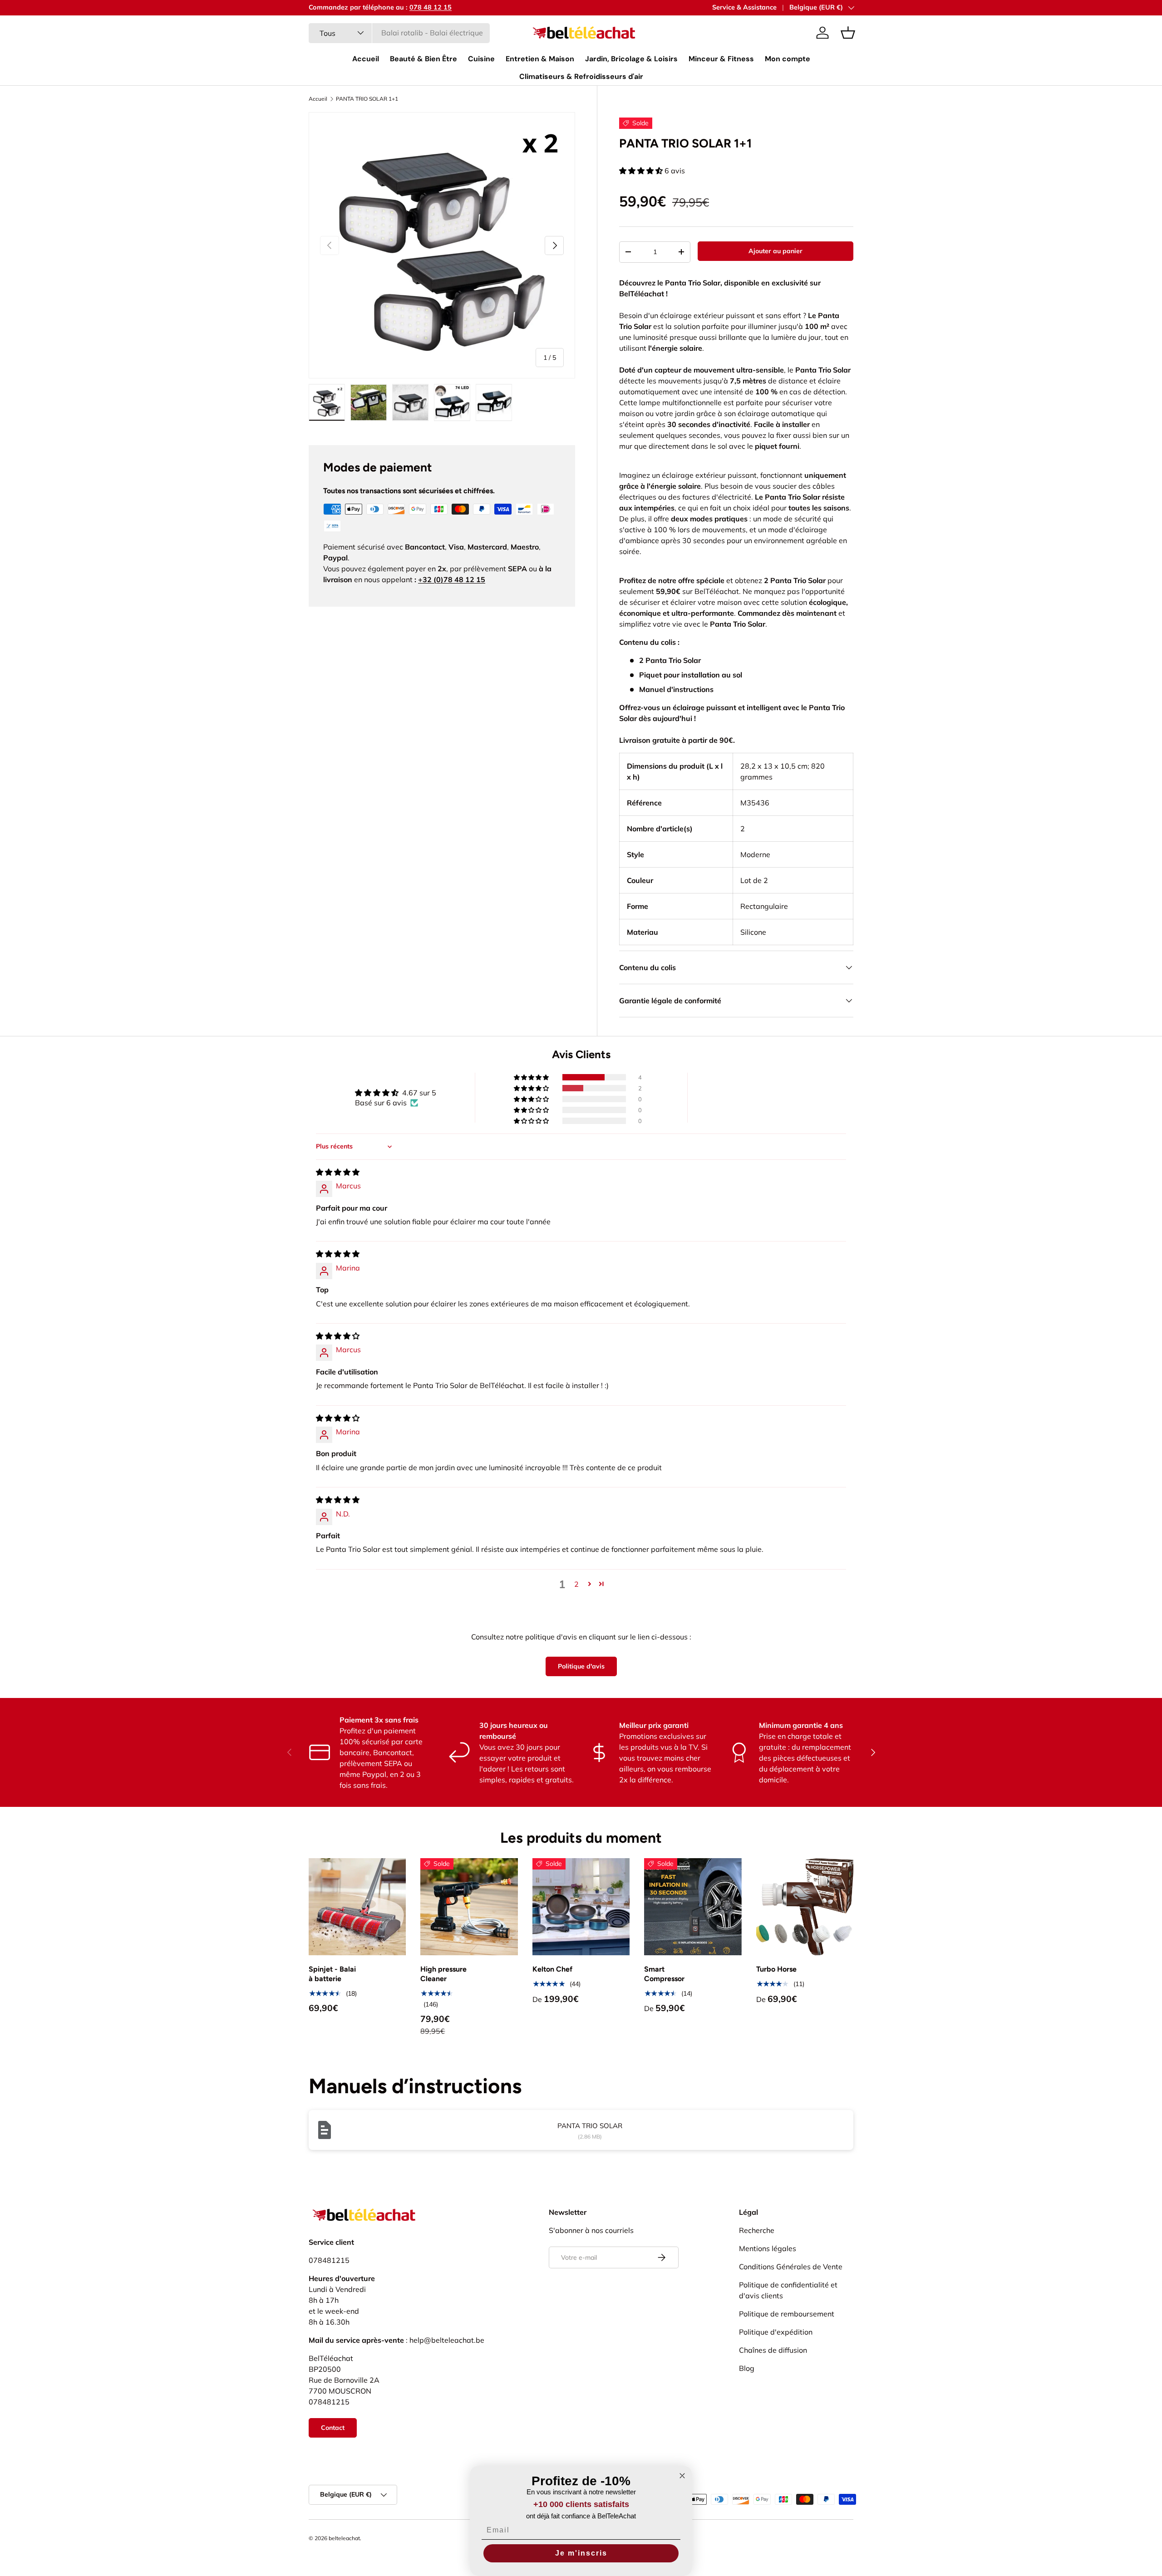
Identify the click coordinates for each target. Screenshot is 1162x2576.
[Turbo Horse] (805, 1907)
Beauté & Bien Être (423, 59)
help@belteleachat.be (447, 2340)
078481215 (329, 2260)
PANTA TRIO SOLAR (590, 2126)
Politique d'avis (581, 1666)
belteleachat (344, 2538)
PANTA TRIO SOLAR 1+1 (367, 99)
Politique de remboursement (787, 2314)
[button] (848, 33)
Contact (333, 2428)
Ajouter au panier (775, 251)
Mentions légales (768, 2248)
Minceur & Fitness (721, 59)
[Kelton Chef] (581, 1907)
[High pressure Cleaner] (469, 1907)
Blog (747, 2368)
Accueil (366, 59)
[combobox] (399, 33)
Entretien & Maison (540, 59)
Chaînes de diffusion (773, 2350)
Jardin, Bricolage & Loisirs (631, 59)
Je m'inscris (581, 2553)
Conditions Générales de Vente (791, 2267)
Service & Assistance (744, 7)
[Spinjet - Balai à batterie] (357, 1907)
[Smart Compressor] (693, 1907)
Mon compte (788, 59)
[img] (338, 1172)
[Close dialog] (682, 2476)
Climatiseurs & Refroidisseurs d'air (581, 76)
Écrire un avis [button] (767, 1098)
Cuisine (481, 59)
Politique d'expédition (776, 2332)
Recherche (757, 2230)
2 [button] (576, 1584)
